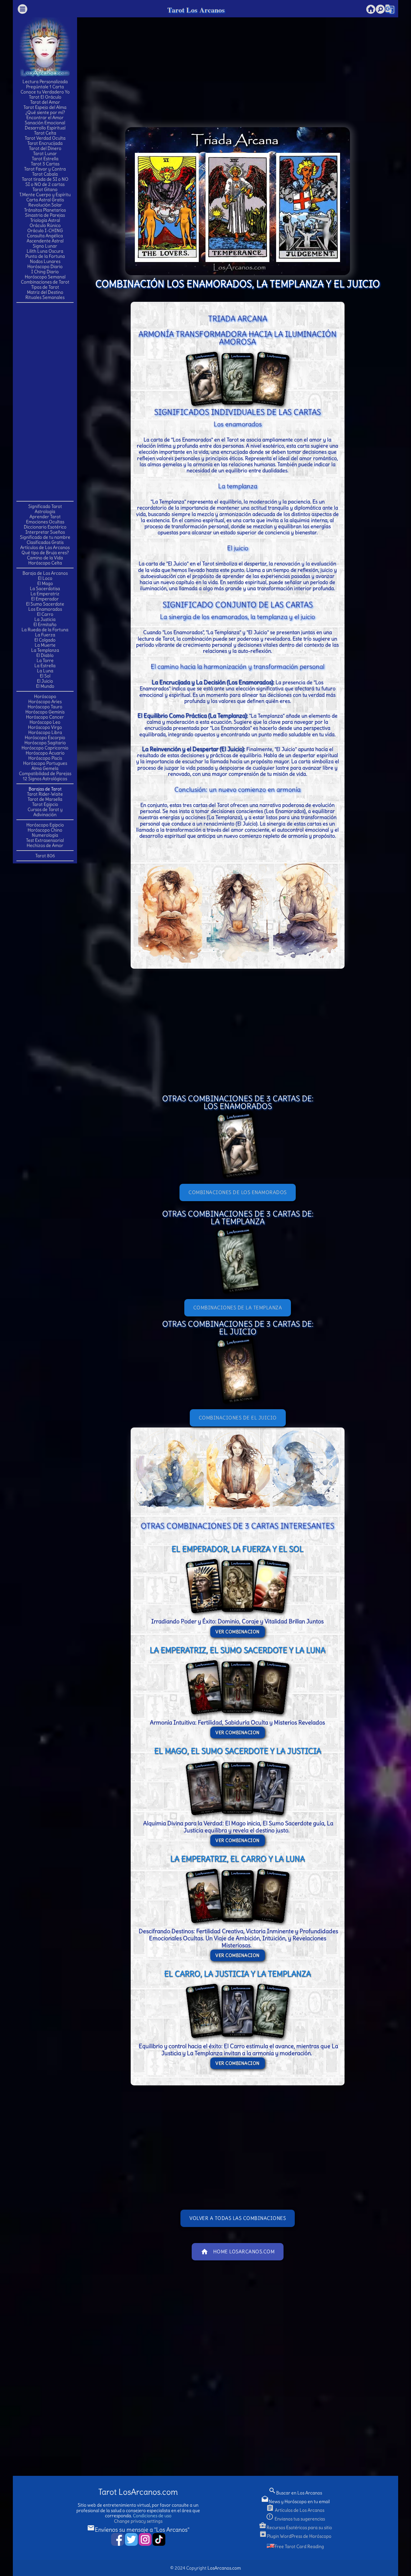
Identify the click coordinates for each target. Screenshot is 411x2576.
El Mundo (45, 686)
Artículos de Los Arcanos (45, 547)
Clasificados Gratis (45, 542)
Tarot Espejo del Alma (45, 107)
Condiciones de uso (152, 2516)
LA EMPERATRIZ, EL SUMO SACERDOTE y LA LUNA (237, 1650)
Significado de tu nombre (45, 537)
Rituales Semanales (45, 297)
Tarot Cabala (45, 174)
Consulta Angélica (45, 236)
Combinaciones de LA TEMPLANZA (238, 1308)
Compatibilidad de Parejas (45, 773)
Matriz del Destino (45, 292)
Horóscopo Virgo (45, 727)
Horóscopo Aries (45, 702)
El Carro (45, 614)
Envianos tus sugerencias (295, 2519)
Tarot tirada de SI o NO (45, 179)
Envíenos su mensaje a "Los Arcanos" (138, 2530)
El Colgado (45, 640)
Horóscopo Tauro (45, 707)
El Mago (45, 583)
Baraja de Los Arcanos (45, 573)
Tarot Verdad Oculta (45, 138)
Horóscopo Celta (45, 563)
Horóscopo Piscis (45, 758)
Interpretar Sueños (45, 532)
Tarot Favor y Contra (45, 169)
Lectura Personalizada (45, 82)
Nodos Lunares (45, 261)
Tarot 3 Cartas (45, 164)
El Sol (45, 676)
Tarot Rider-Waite (45, 794)
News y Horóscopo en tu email (295, 2502)
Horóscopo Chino (45, 830)
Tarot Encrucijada (45, 143)
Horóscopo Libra (45, 732)
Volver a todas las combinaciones (238, 2218)
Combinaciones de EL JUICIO (238, 1418)
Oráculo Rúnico (45, 225)
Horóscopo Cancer (45, 717)
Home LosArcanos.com (238, 2252)
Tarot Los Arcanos (196, 10)
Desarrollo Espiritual (45, 128)
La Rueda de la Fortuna (45, 630)
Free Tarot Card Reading (299, 2546)
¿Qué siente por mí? (45, 112)
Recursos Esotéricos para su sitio (295, 2528)
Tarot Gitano (45, 189)
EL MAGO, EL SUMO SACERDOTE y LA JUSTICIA (238, 1751)
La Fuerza (45, 635)
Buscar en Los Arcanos (295, 2493)
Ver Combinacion (238, 1632)
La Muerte (45, 645)
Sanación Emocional (45, 123)
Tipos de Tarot (45, 287)
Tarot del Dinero (45, 148)
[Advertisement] (45, 401)
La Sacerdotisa (45, 589)
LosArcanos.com (224, 2568)
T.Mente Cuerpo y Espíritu (45, 195)
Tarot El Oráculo (45, 97)
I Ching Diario (45, 272)
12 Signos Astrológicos (45, 779)
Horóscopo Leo (45, 722)
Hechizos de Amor (45, 845)
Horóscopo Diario (45, 266)
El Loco (45, 578)
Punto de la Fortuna (45, 256)
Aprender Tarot (45, 517)
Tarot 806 (45, 856)
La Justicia (45, 619)
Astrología (45, 511)
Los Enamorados (45, 609)
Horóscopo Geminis (45, 712)
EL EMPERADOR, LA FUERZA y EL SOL (237, 1549)
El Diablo (45, 655)
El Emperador (45, 599)
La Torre (45, 660)
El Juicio (45, 681)
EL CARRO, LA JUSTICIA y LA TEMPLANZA (237, 1974)
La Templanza (45, 650)
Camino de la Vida (45, 558)
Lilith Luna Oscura (45, 251)
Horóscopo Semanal (45, 277)
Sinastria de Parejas (45, 215)
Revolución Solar (45, 205)
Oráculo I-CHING (45, 231)
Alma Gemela (45, 768)
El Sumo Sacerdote (45, 604)
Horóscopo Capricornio (45, 748)
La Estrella (45, 666)
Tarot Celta (45, 133)
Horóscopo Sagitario (45, 743)
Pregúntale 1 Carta (45, 87)
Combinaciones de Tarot (45, 282)
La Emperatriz (45, 594)
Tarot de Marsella (45, 799)
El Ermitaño (45, 624)
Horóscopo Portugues (45, 763)
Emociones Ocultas (45, 522)
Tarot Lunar (45, 153)
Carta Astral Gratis (45, 200)
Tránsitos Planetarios (45, 210)
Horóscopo (45, 696)
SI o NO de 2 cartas (45, 184)
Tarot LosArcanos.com (138, 2492)
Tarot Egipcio (45, 804)
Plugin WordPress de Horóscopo (295, 2536)
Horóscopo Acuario (45, 753)
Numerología (45, 835)
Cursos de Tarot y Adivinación (45, 812)
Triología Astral (45, 220)
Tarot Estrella (45, 159)
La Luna (45, 671)
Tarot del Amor (45, 102)
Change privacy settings (138, 2521)
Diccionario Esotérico (45, 527)
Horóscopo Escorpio (45, 738)
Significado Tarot (45, 506)
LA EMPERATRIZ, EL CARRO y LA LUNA (237, 1859)
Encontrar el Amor (45, 118)
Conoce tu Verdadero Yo (45, 92)
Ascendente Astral (45, 241)
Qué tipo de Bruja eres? (45, 553)
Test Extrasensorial (45, 840)
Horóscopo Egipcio (45, 825)
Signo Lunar (45, 246)
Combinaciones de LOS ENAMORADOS (238, 1192)
